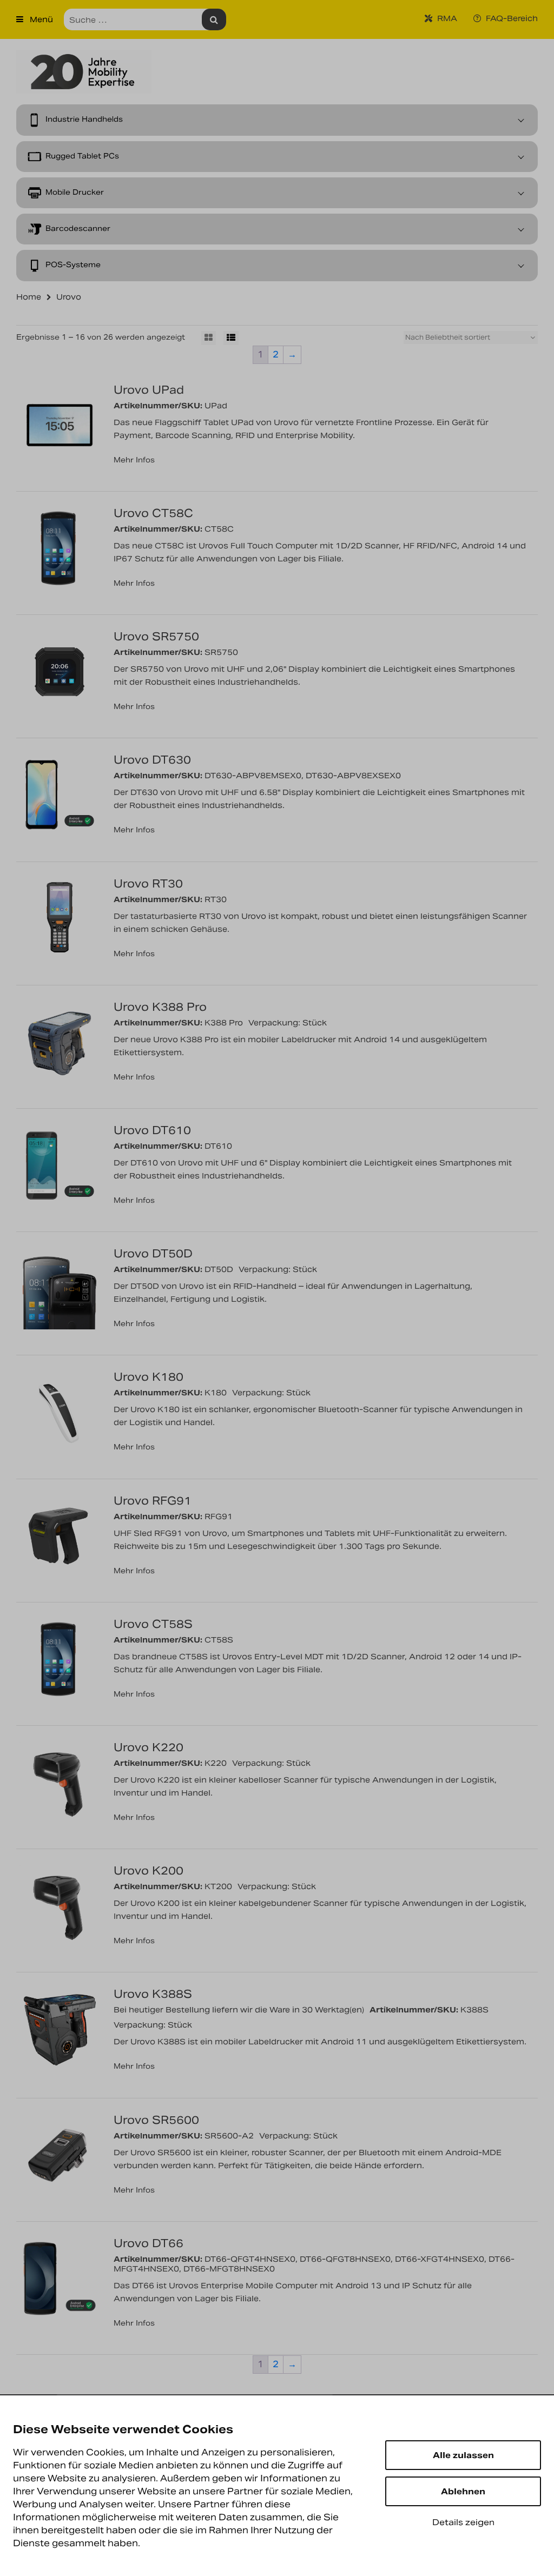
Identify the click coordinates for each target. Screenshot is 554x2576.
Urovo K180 (149, 1377)
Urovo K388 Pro (160, 1007)
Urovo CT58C (153, 513)
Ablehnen (463, 2491)
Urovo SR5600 (156, 2120)
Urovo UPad (149, 390)
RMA (446, 18)
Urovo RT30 (148, 884)
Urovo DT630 (152, 760)
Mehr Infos (134, 460)
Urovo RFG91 (153, 1501)
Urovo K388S (153, 1994)
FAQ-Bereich (511, 18)
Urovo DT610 (152, 1130)
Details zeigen (463, 2522)
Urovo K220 (149, 1747)
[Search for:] (145, 19)
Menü (40, 19)
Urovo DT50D (153, 1254)
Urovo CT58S (153, 1624)
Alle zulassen (463, 2455)
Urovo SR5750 (156, 637)
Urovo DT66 (149, 2243)
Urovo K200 (149, 1871)
